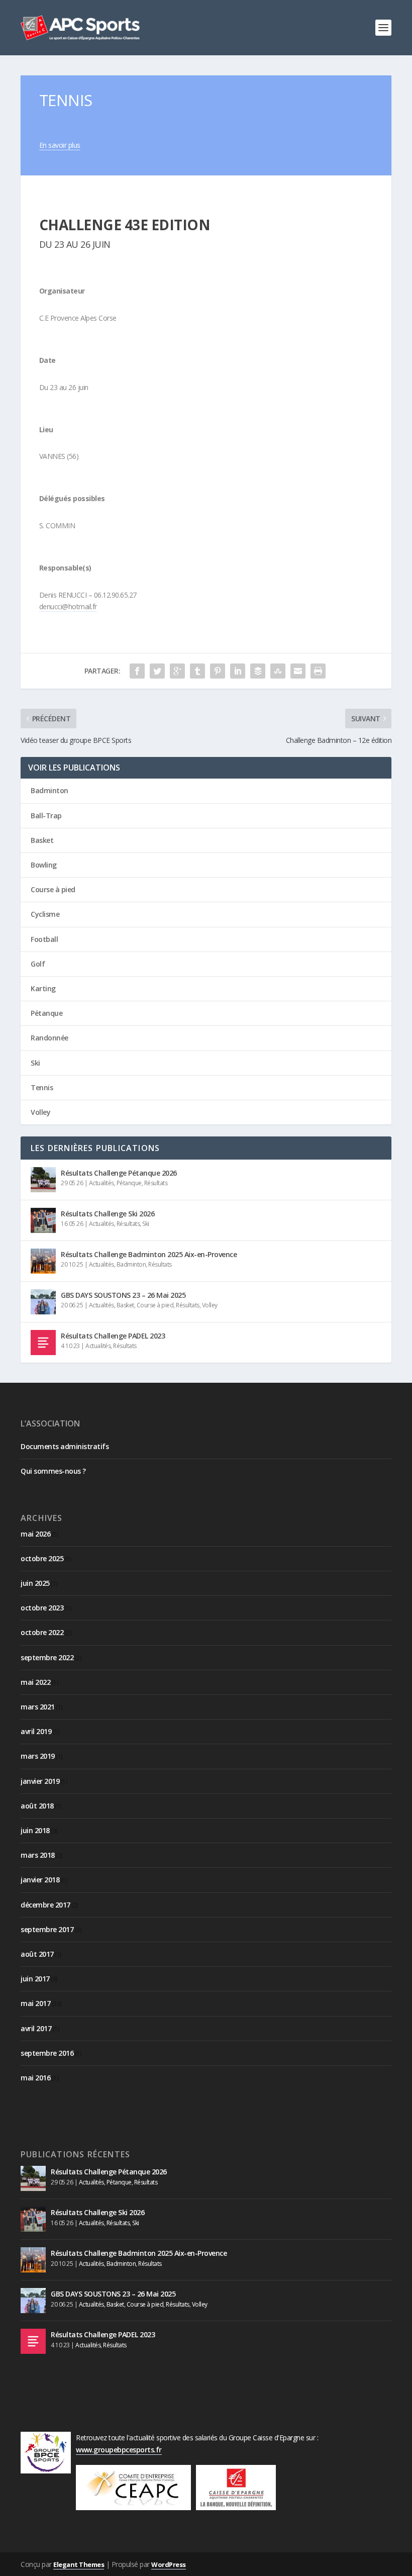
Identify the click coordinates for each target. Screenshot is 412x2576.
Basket (42, 840)
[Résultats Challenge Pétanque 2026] (43, 1180)
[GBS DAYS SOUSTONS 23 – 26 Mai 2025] (43, 1302)
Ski (35, 1063)
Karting (43, 988)
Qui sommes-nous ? (53, 1471)
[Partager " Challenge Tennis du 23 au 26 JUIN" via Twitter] (157, 671)
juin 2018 (35, 1830)
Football (44, 939)
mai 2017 (35, 2003)
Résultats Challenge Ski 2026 (108, 1214)
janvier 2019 (40, 1781)
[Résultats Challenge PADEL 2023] (43, 1343)
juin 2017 (35, 1979)
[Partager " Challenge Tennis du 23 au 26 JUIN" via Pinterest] (218, 671)
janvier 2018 (40, 1880)
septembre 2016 (47, 2053)
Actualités (101, 1183)
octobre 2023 (42, 1608)
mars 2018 (38, 1855)
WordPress (169, 2564)
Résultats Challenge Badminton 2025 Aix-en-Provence (149, 1254)
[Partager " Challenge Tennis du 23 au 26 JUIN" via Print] (318, 671)
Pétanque (46, 1013)
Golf (38, 964)
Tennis (42, 1087)
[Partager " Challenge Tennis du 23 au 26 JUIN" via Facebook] (137, 671)
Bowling (44, 865)
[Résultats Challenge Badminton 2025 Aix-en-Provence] (43, 1261)
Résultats (156, 1183)
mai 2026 (35, 1534)
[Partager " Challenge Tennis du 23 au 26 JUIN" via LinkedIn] (238, 671)
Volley (40, 1112)
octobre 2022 (42, 1632)
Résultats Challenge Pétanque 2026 (119, 1173)
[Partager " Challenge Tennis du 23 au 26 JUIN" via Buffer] (258, 671)
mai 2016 (35, 2078)
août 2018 (37, 1806)
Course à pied (53, 889)
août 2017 (37, 1954)
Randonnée (49, 1038)
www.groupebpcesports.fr (119, 2450)
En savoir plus (60, 145)
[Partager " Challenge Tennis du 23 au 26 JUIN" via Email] (298, 671)
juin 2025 (35, 1583)
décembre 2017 (45, 1905)
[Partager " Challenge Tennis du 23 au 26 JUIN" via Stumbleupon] (278, 671)
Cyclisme (45, 914)
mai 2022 (35, 1682)
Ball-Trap (46, 816)
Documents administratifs (65, 1446)
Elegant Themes (79, 2564)
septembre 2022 (47, 1657)
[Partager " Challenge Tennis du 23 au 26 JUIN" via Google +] (177, 671)
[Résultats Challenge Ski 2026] (43, 1220)
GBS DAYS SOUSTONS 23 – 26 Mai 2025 (123, 1295)
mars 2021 (38, 1707)
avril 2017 (36, 2028)
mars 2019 (38, 1756)
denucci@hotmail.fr (68, 606)
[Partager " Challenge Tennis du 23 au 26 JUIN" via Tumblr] (197, 671)
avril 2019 (36, 1731)
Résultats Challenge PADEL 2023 (113, 1336)
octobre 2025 (42, 1558)
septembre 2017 (47, 1929)
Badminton (49, 790)
